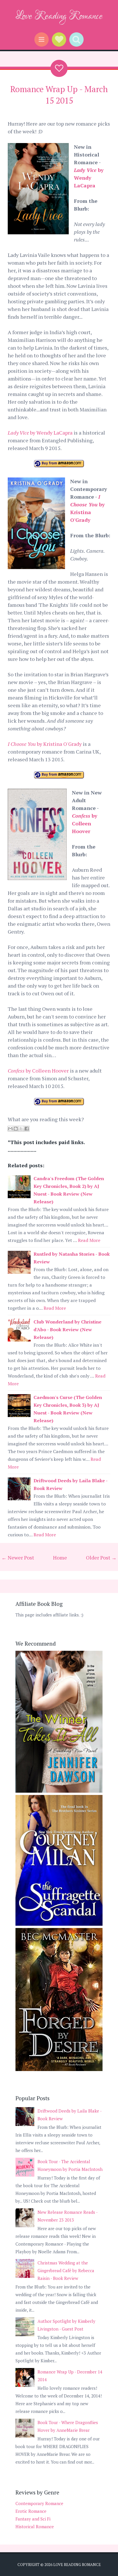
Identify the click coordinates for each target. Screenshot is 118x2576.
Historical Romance (35, 2527)
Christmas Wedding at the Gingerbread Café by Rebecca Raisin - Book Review (66, 2270)
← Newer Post (18, 1558)
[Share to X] (21, 1129)
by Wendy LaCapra (89, 178)
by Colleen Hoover (85, 823)
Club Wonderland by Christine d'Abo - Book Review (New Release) (67, 1329)
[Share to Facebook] (27, 1129)
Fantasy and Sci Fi (33, 2519)
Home (60, 1558)
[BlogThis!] (16, 1129)
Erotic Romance (31, 2511)
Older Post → (101, 1558)
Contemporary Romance (39, 2503)
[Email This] (10, 1129)
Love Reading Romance (59, 16)
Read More (89, 1240)
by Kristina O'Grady (45, 744)
